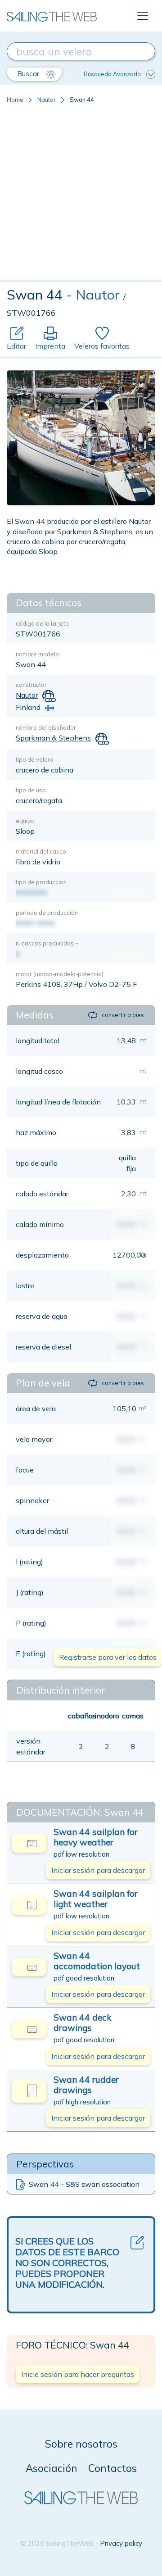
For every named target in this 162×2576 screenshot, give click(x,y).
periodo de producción (47, 913)
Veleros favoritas (102, 346)
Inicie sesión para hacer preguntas (78, 2374)
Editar (16, 346)
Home (15, 100)
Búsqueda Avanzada (112, 74)
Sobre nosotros (81, 2444)
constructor (31, 685)
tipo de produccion (41, 882)
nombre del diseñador (46, 727)
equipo (25, 821)
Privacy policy (121, 2543)
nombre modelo (37, 654)
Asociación (52, 2468)
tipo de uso (31, 790)
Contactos (112, 2468)
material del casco (41, 851)
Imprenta (50, 346)
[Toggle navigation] (143, 16)
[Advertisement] (81, 196)
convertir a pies (123, 1015)
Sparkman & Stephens (53, 738)
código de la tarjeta (42, 623)
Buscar (29, 73)
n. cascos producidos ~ (47, 943)
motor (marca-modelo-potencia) (60, 974)
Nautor (47, 100)
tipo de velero (35, 759)
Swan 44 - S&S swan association (84, 2184)
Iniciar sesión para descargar (98, 1870)
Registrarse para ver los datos (108, 1657)
